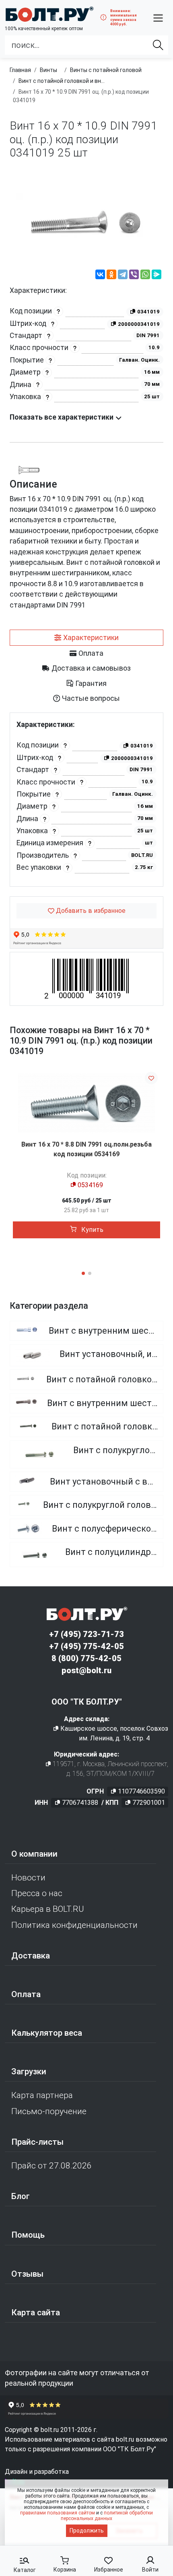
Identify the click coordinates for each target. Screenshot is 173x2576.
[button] (158, 18)
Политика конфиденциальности (74, 1925)
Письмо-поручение (49, 2111)
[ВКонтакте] (100, 276)
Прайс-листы (37, 2142)
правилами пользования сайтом (58, 2513)
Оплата (26, 1994)
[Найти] (158, 45)
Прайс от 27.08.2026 (51, 2166)
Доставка (31, 1956)
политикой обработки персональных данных (107, 2516)
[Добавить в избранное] (151, 1078)
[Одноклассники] (111, 276)
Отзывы (27, 2274)
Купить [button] (92, 1230)
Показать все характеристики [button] (62, 417)
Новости (28, 1878)
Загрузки (29, 2072)
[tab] (86, 638)
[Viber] (134, 276)
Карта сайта (36, 2312)
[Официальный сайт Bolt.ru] (49, 14)
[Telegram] (123, 276)
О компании (34, 1854)
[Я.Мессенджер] (157, 276)
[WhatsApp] (145, 276)
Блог (21, 2196)
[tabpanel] (86, 800)
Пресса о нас (37, 1893)
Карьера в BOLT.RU (48, 1909)
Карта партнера (42, 2095)
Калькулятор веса (47, 2033)
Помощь (28, 2235)
